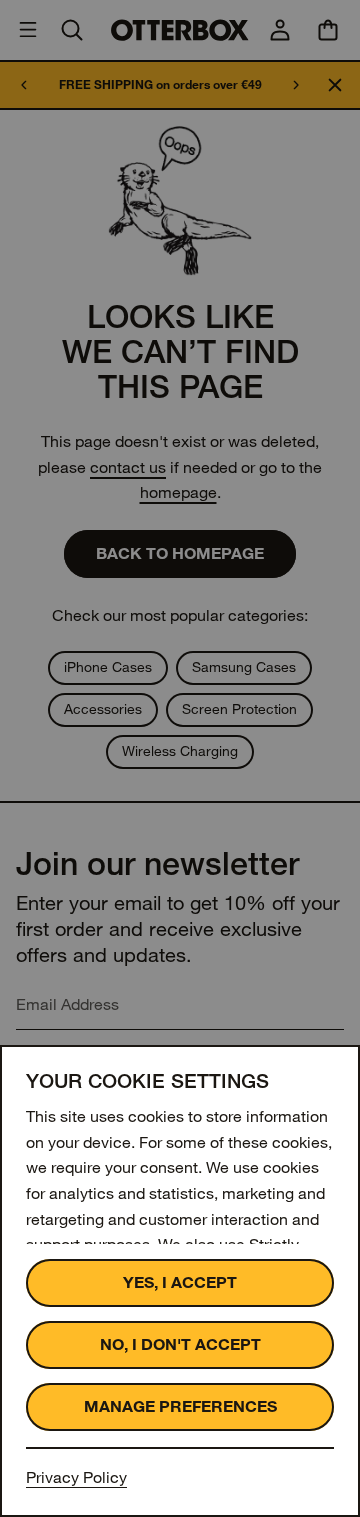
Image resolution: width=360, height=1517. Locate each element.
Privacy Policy (76, 1477)
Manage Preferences (180, 1406)
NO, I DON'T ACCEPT (180, 1344)
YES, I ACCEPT (180, 1282)
